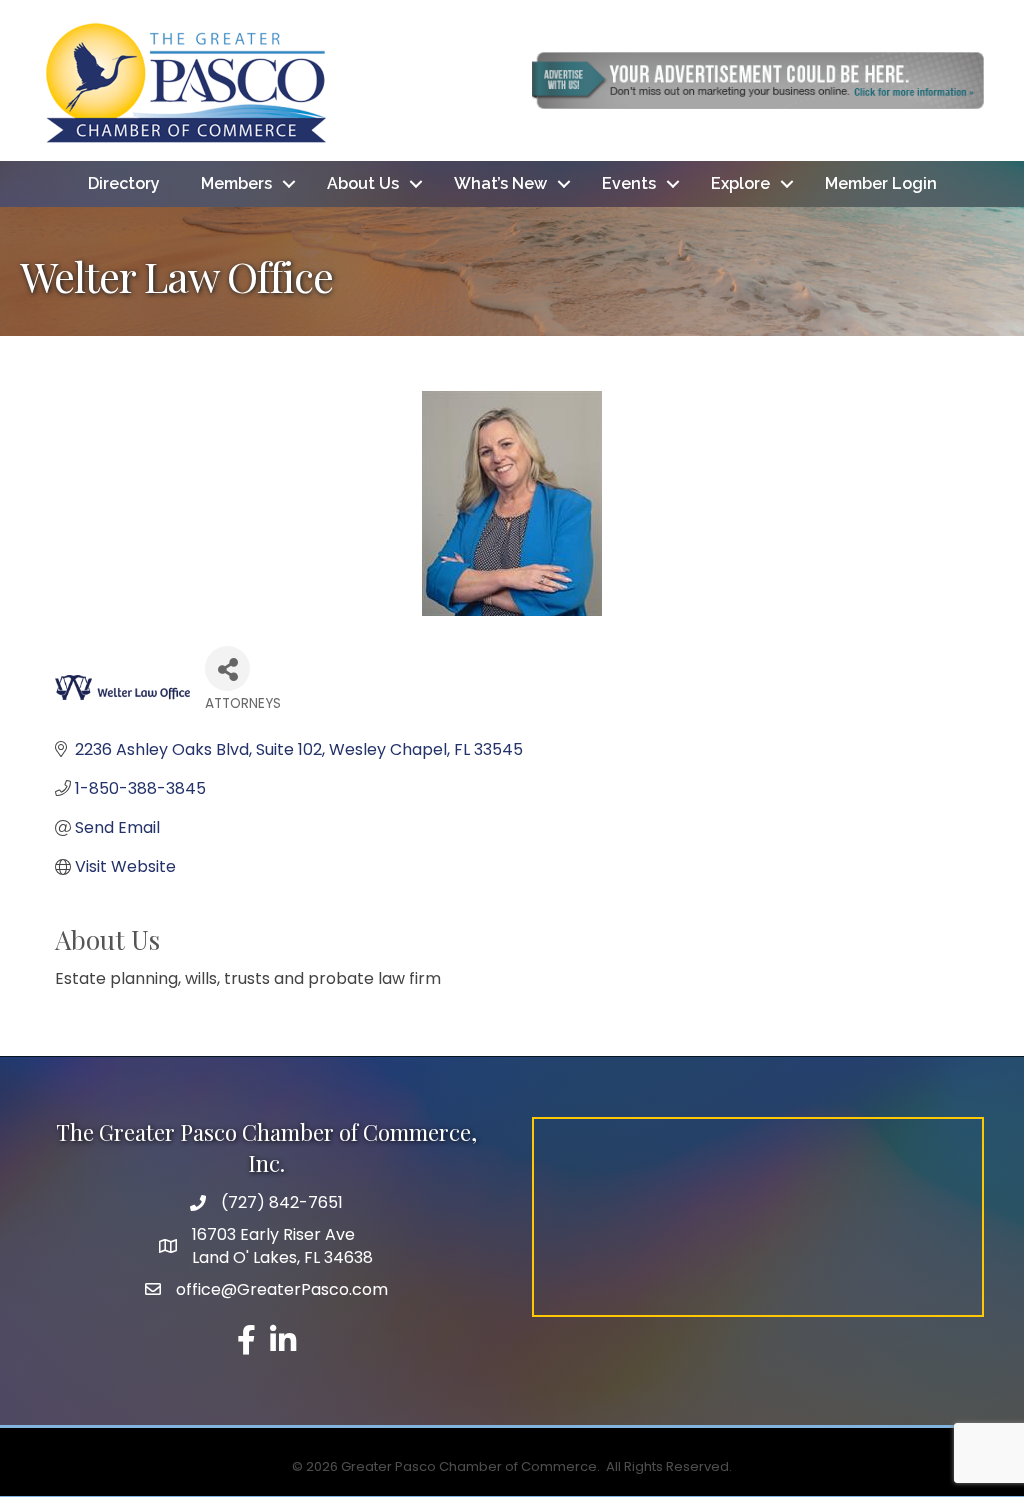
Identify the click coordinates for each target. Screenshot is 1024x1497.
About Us (363, 183)
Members (236, 183)
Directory (124, 183)
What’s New (500, 183)
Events (629, 183)
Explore (740, 183)
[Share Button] (227, 668)
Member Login (881, 183)
